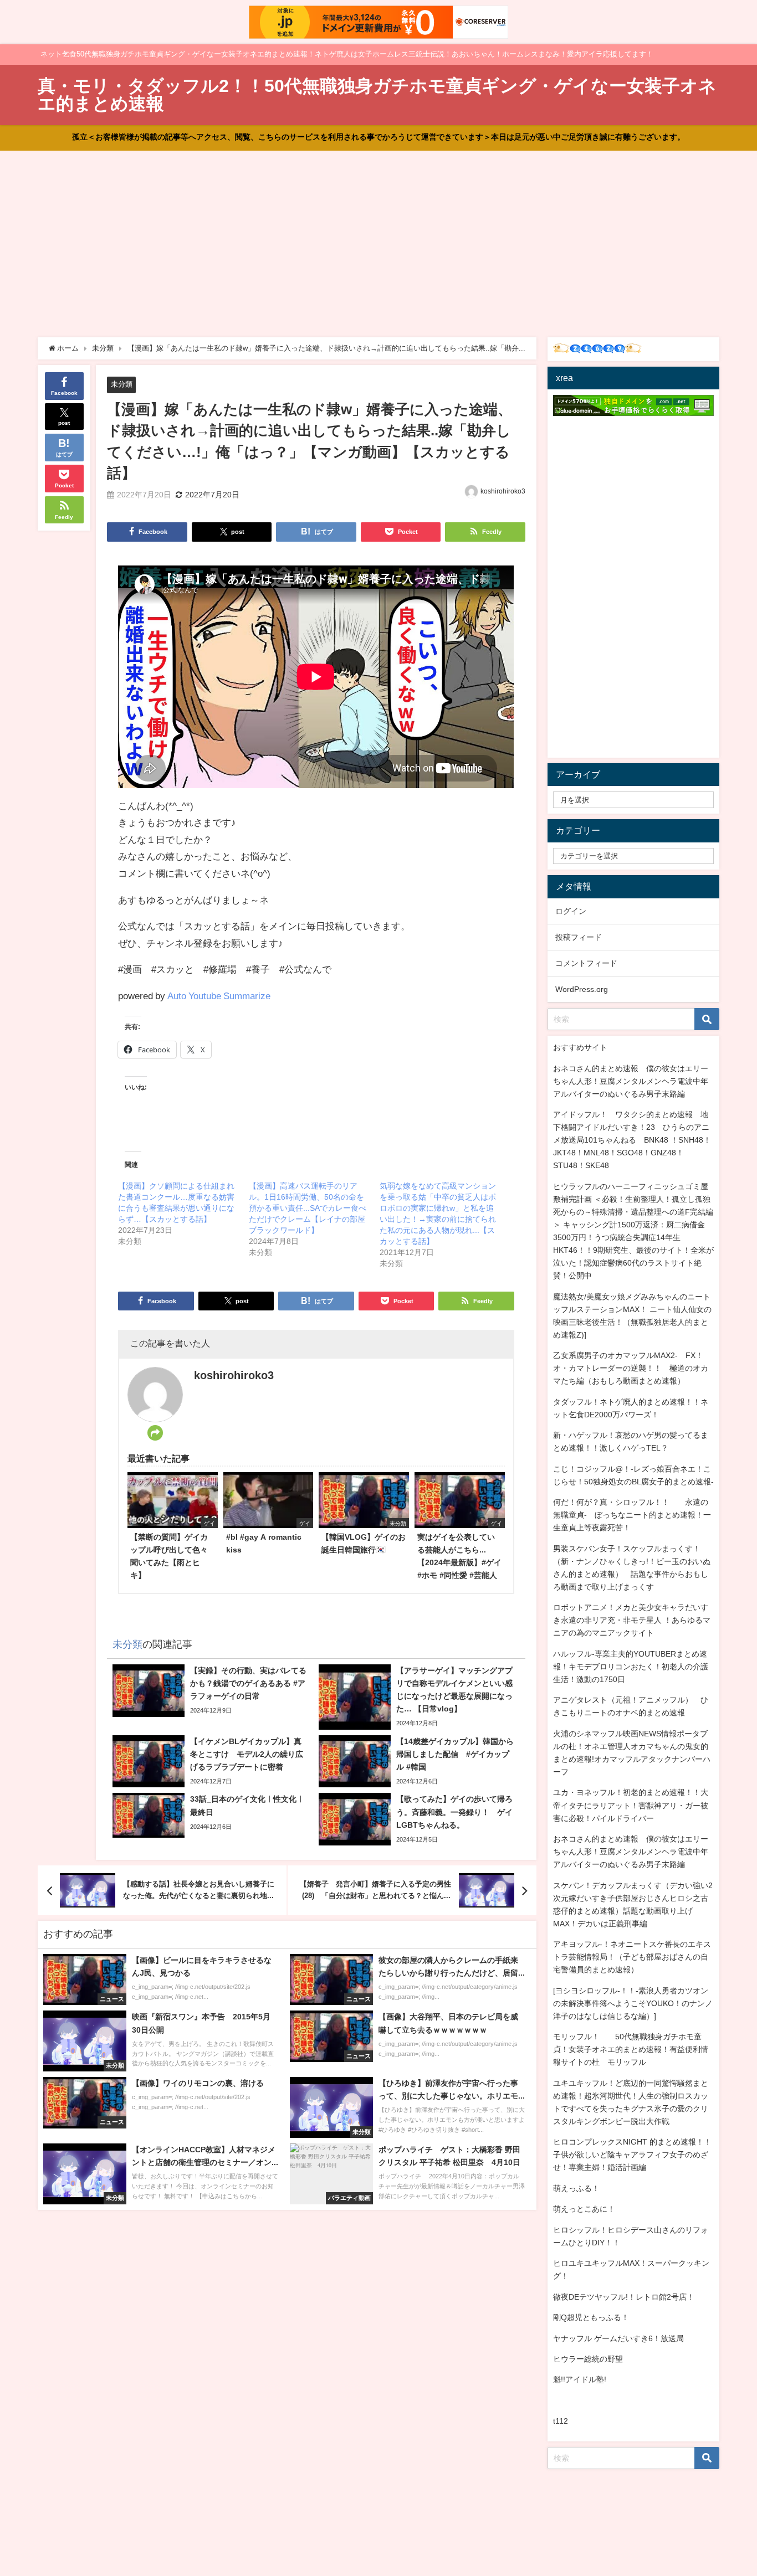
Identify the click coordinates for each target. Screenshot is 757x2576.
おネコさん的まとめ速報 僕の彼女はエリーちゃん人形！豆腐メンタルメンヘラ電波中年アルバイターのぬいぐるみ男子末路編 (631, 1081)
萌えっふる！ (576, 2188)
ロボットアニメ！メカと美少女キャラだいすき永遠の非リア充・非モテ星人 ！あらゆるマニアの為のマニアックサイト (632, 1620)
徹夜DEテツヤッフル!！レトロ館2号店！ (624, 2297)
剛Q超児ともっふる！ (591, 2317)
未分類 (122, 384)
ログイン (571, 911)
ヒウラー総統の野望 (588, 2359)
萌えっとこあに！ (584, 2209)
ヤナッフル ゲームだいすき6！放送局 (618, 2338)
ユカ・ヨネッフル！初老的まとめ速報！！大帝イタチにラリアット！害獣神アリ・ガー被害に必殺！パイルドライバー (631, 1805)
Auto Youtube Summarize (219, 996)
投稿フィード (579, 937)
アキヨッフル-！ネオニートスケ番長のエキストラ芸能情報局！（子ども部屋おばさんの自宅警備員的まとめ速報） (632, 1957)
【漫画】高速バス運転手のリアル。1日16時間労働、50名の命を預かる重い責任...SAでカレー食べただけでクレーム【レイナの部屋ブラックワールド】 (308, 1208)
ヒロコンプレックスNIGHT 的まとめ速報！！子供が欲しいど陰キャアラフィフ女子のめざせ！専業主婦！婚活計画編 (632, 2155)
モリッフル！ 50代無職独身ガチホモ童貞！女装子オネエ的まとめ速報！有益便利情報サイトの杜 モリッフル (631, 2049)
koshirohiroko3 (503, 491)
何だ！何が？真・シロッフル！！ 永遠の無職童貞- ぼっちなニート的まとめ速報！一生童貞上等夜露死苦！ (632, 1515)
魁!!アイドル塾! (580, 2379)
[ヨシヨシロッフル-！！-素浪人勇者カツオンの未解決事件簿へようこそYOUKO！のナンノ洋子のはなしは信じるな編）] (633, 2003)
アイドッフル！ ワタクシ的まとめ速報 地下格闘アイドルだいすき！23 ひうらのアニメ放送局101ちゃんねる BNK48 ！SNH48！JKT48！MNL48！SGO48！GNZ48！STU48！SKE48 (632, 1140)
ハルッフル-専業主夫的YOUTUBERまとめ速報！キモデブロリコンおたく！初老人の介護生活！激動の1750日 (631, 1667)
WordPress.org (582, 989)
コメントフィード (586, 963)
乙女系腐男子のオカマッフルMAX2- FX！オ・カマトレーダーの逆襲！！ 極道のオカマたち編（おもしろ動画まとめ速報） (631, 1368)
